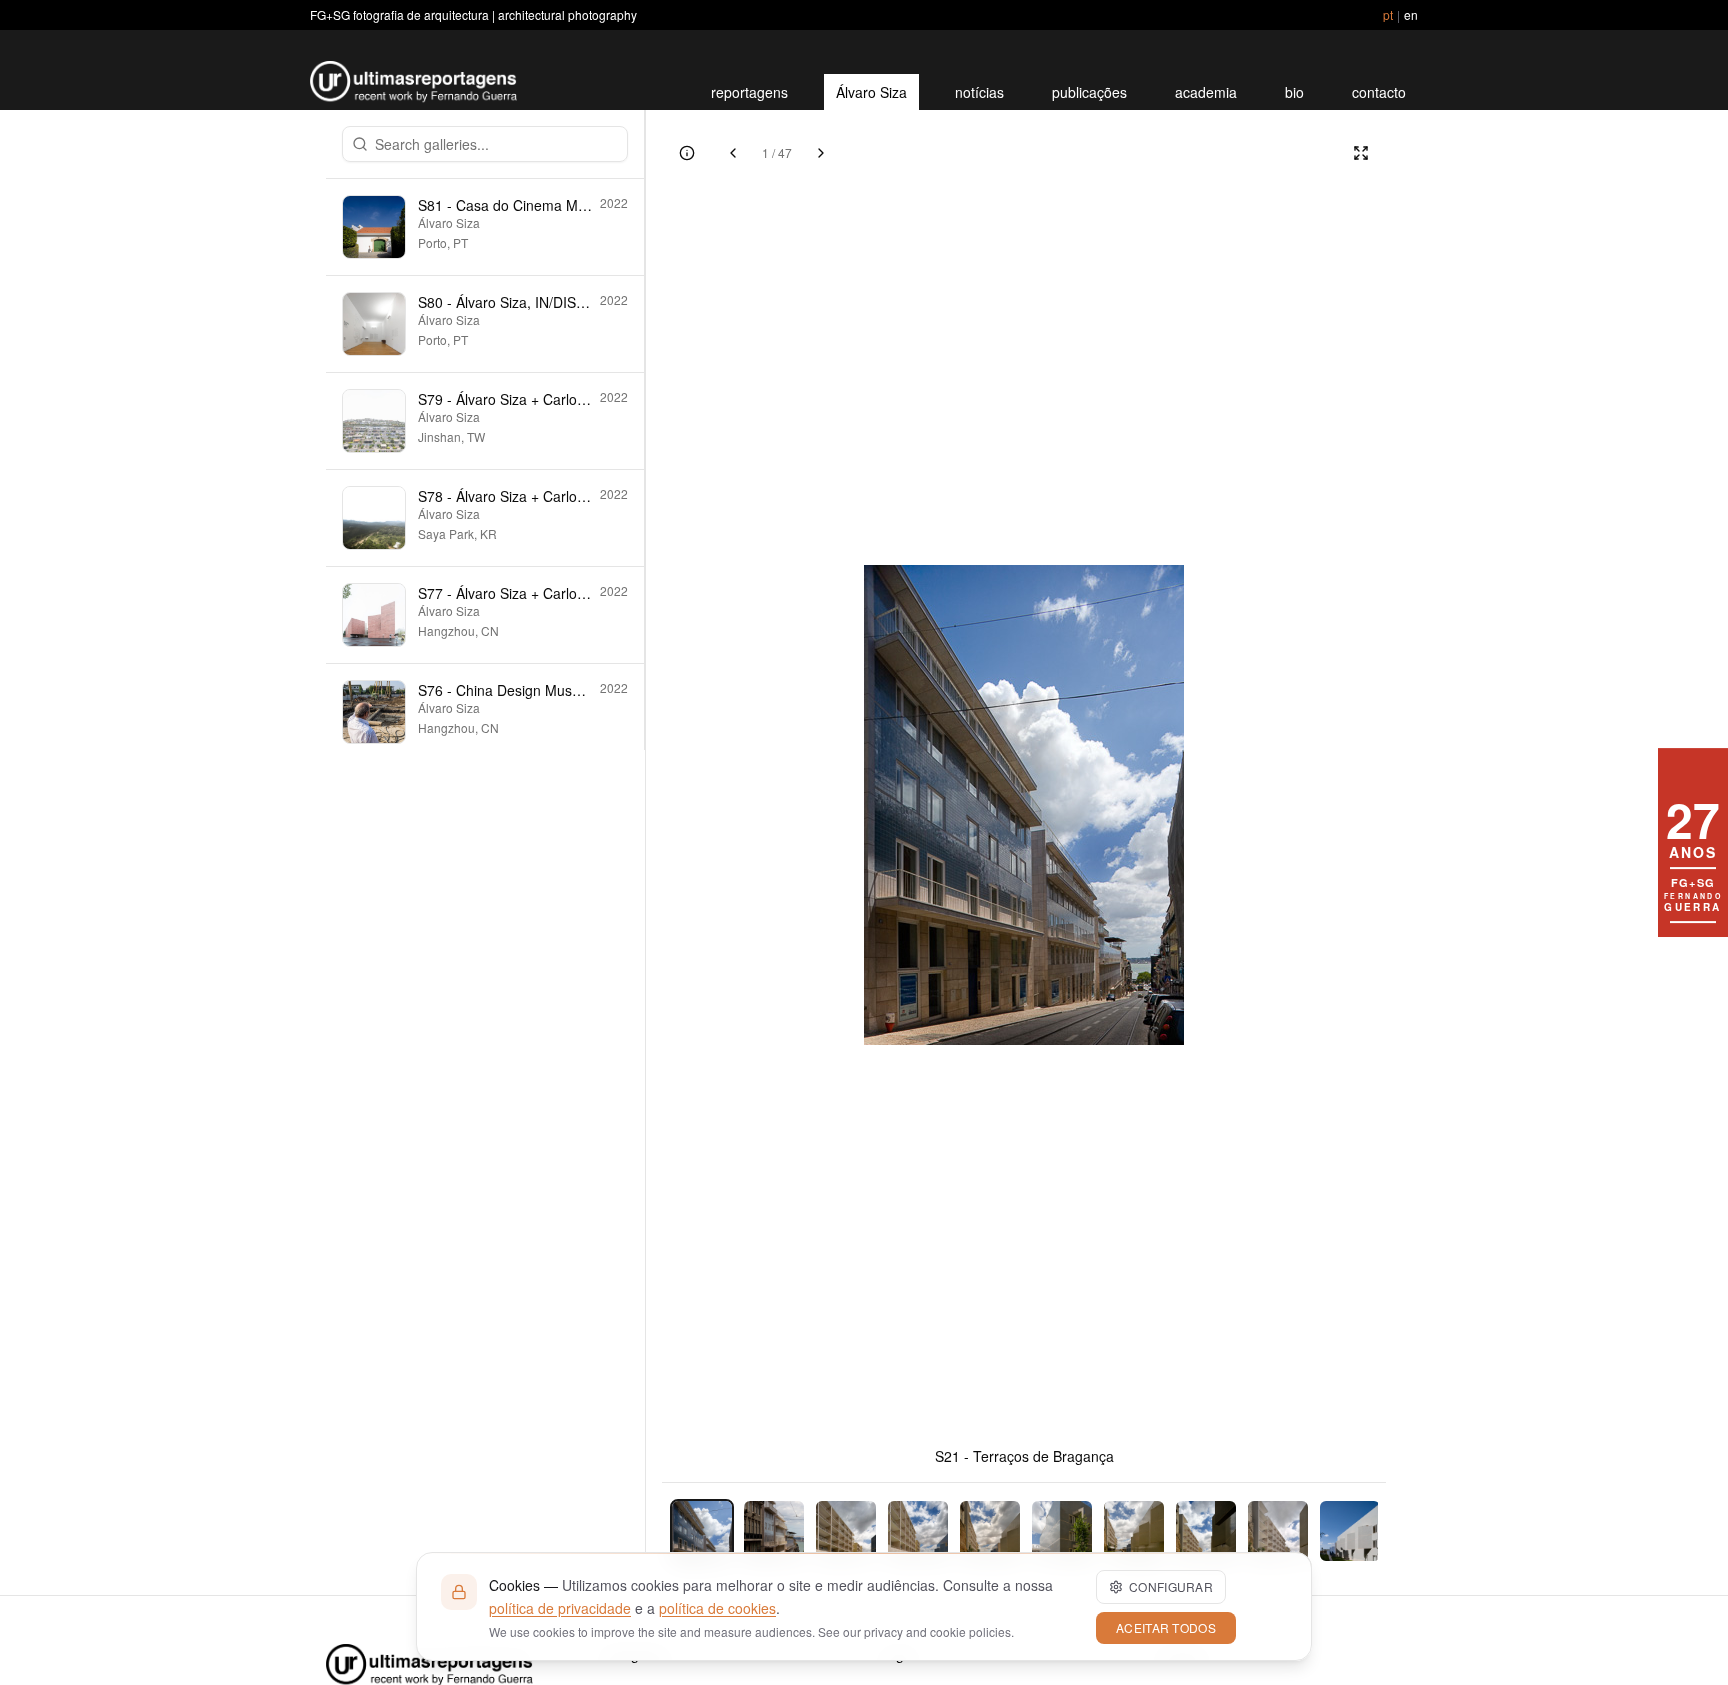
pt (1388, 14)
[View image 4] (918, 1531)
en (1411, 14)
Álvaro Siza (871, 92)
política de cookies (717, 1608)
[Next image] (821, 153)
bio (1294, 92)
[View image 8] (1206, 1531)
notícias (979, 92)
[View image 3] (846, 1531)
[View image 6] (1062, 1531)
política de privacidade (560, 1608)
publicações (1089, 92)
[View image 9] (1278, 1531)
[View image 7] (1134, 1531)
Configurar (1171, 1586)
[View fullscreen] (1361, 153)
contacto (1379, 92)
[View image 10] (1350, 1531)
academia (1206, 92)
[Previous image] (733, 153)
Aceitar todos (1166, 1627)
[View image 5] (990, 1531)
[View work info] (687, 153)
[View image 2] (774, 1531)
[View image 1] (702, 1531)
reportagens (749, 92)
